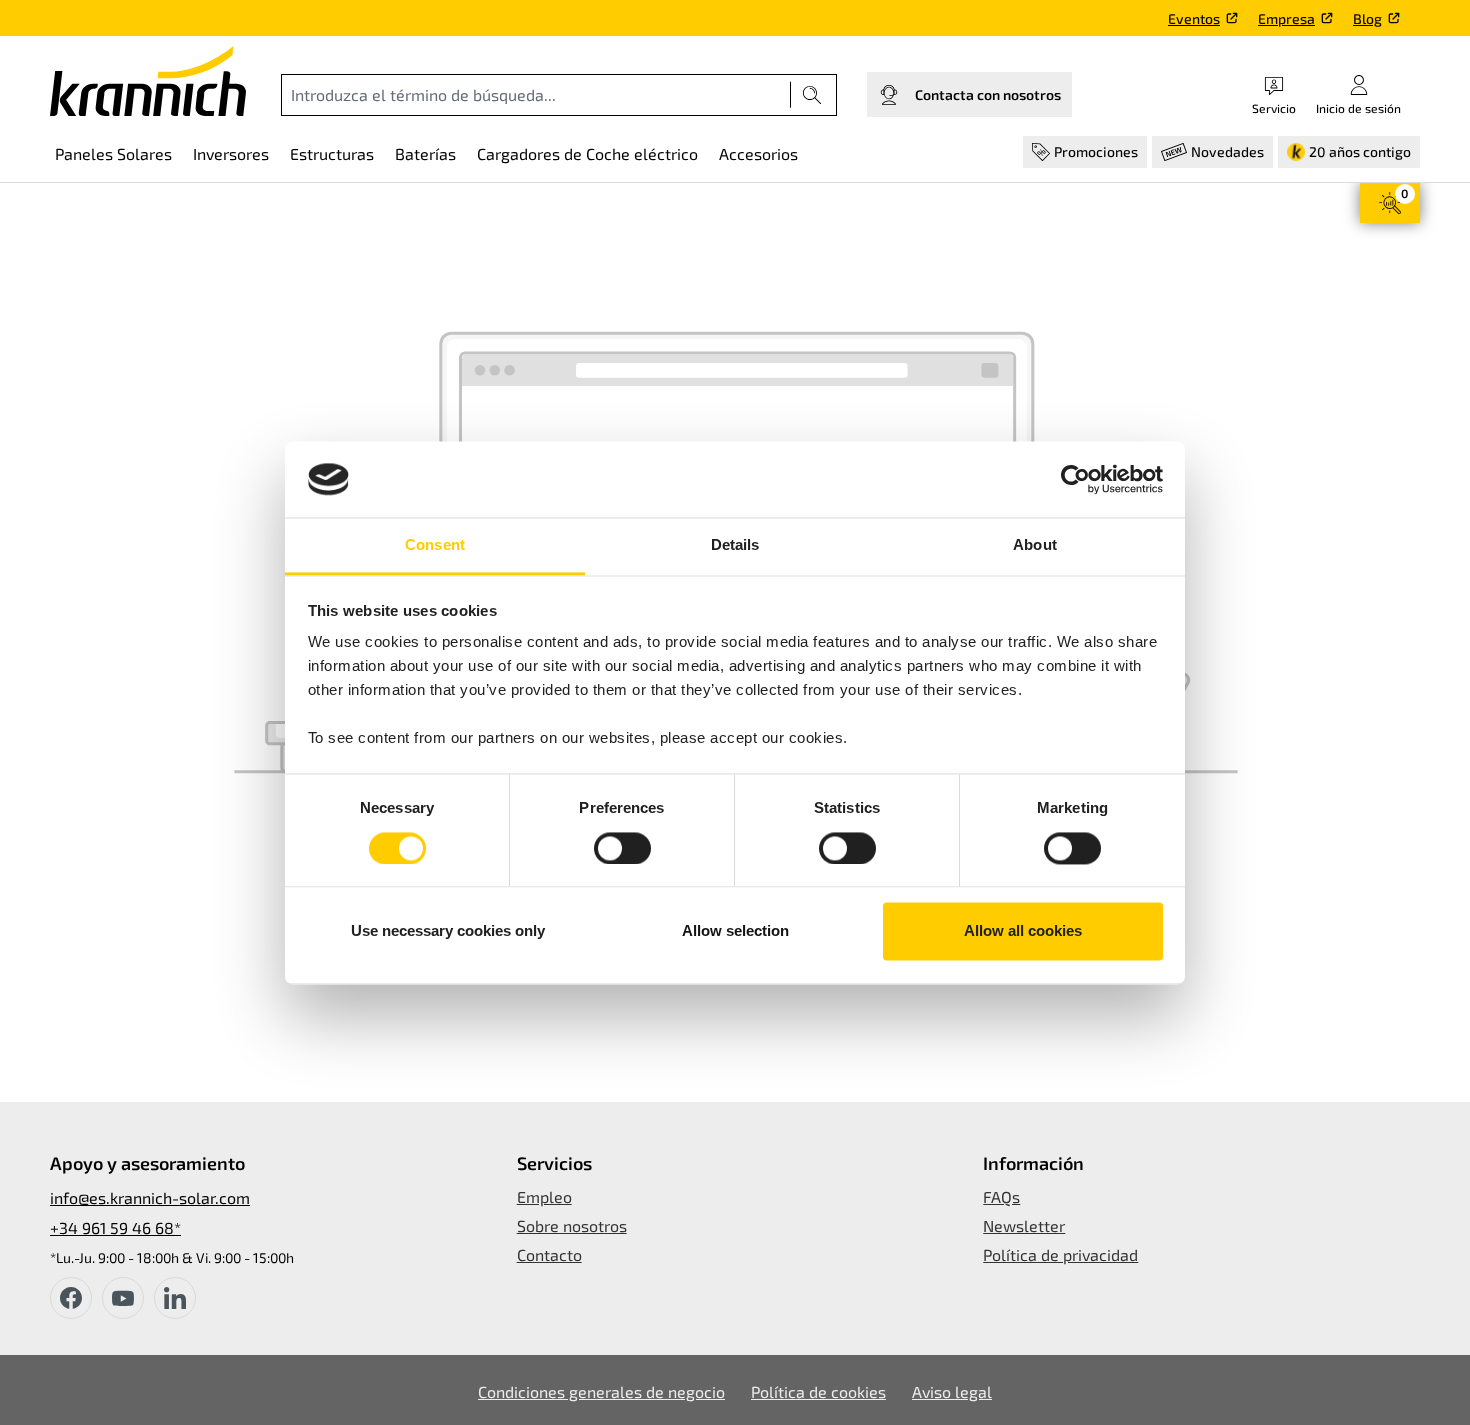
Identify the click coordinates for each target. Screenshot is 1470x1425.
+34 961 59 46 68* (115, 1227)
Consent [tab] (435, 545)
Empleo (544, 1196)
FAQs (1001, 1196)
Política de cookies (818, 1391)
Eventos (1194, 18)
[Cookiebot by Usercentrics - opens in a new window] (1075, 479)
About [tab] (1035, 545)
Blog (1367, 18)
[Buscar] (812, 95)
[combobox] (536, 95)
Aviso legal (952, 1391)
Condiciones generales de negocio (601, 1391)
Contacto (549, 1254)
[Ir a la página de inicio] (148, 81)
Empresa (1286, 18)
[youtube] (123, 1298)
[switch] (622, 848)
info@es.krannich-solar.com (150, 1197)
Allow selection (735, 931)
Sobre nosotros (572, 1225)
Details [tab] (735, 545)
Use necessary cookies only (448, 931)
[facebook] (71, 1298)
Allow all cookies (1023, 931)
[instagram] (175, 1298)
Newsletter (1024, 1225)
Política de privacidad (1060, 1254)
